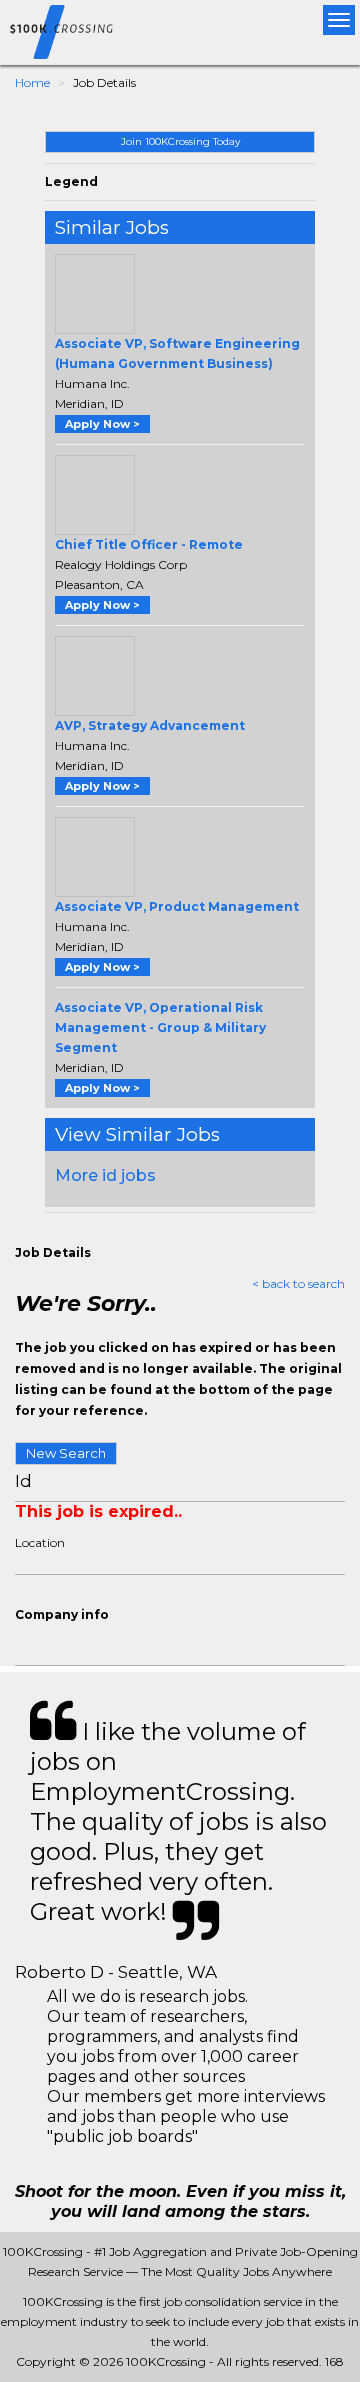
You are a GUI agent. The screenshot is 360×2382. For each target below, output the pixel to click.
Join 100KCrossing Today (180, 141)
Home (32, 82)
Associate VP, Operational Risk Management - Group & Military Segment (160, 1027)
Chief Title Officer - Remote (149, 544)
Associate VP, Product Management (177, 906)
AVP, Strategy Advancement (150, 725)
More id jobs (105, 1175)
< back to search (298, 1283)
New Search (66, 1453)
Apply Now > (102, 424)
